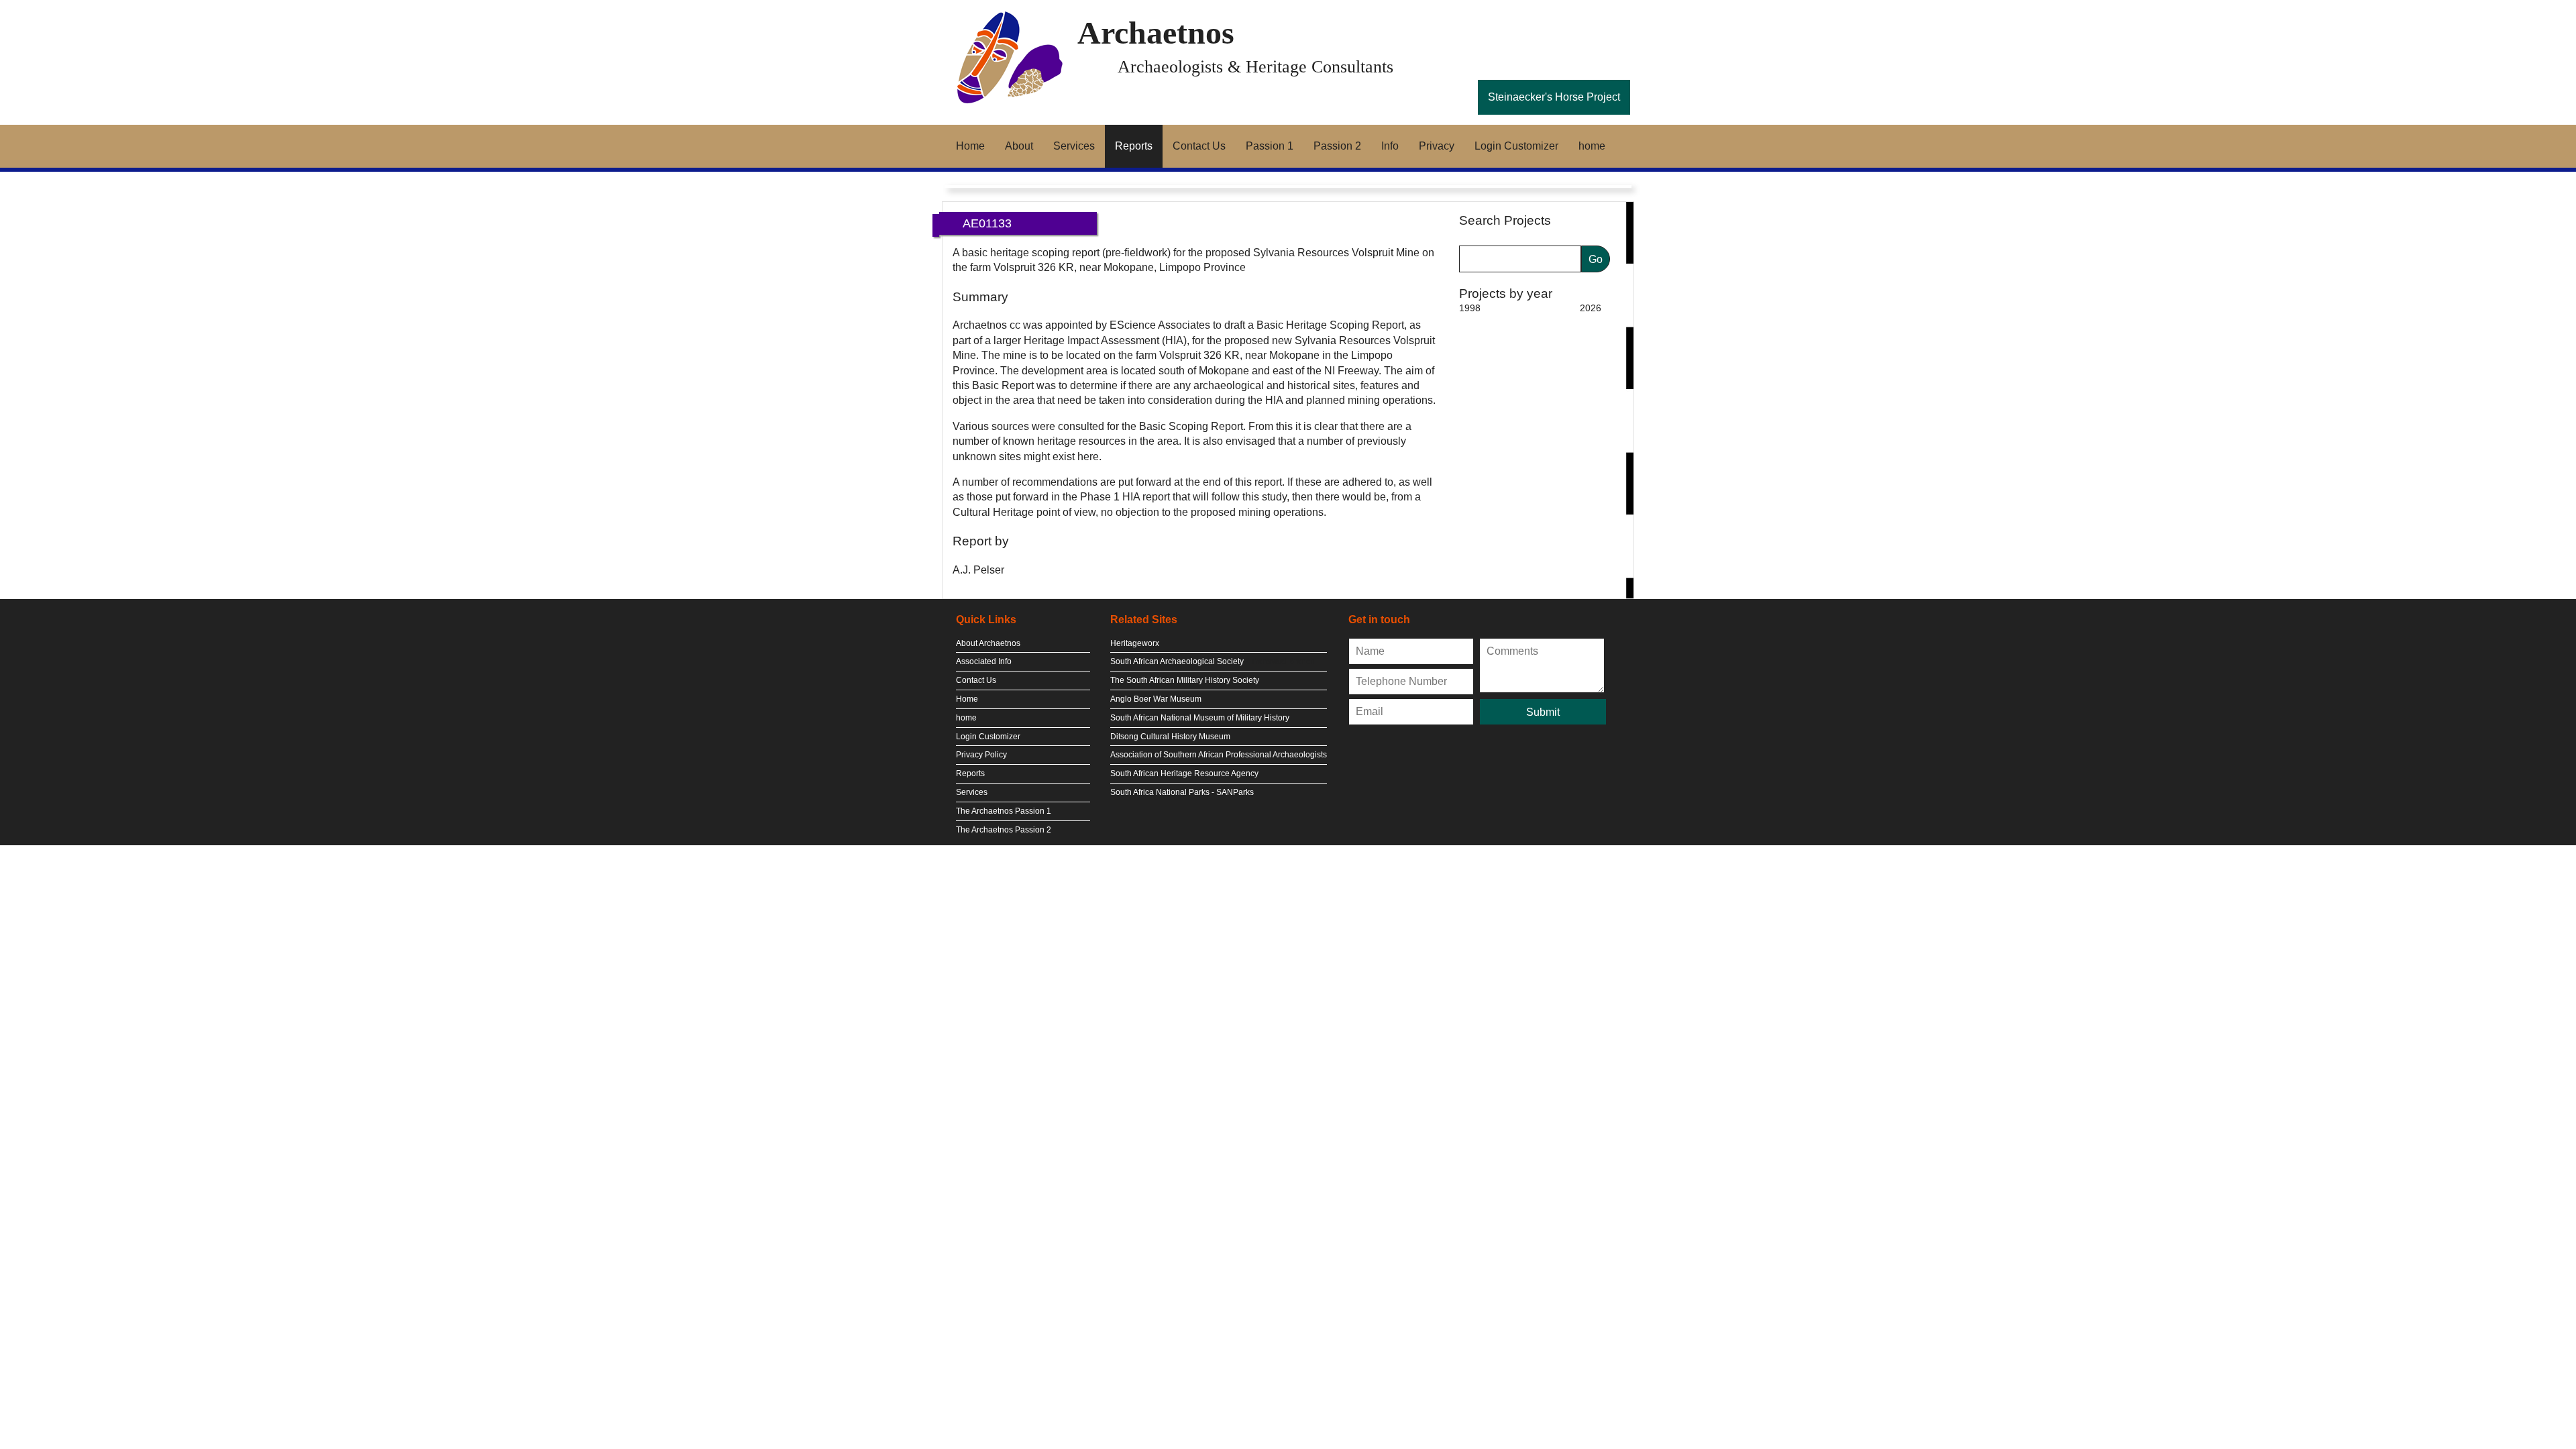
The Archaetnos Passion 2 (1004, 830)
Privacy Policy (981, 755)
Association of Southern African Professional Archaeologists (1219, 755)
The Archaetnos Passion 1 (1004, 811)
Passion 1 (1270, 146)
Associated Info (984, 661)
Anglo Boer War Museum (1156, 699)
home (1592, 146)
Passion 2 (1337, 146)
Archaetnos (1156, 33)
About (1019, 146)
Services (1074, 146)
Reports (1134, 146)
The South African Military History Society (1185, 680)
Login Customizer (1516, 146)
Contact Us (1199, 146)
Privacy (1437, 146)
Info (1390, 146)
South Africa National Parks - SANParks (1182, 792)
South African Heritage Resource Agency (1184, 773)
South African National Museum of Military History (1200, 718)
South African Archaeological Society (1177, 661)
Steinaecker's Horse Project (1554, 97)
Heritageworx (1135, 643)
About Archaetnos (988, 643)
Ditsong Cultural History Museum (1170, 737)
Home (970, 146)
